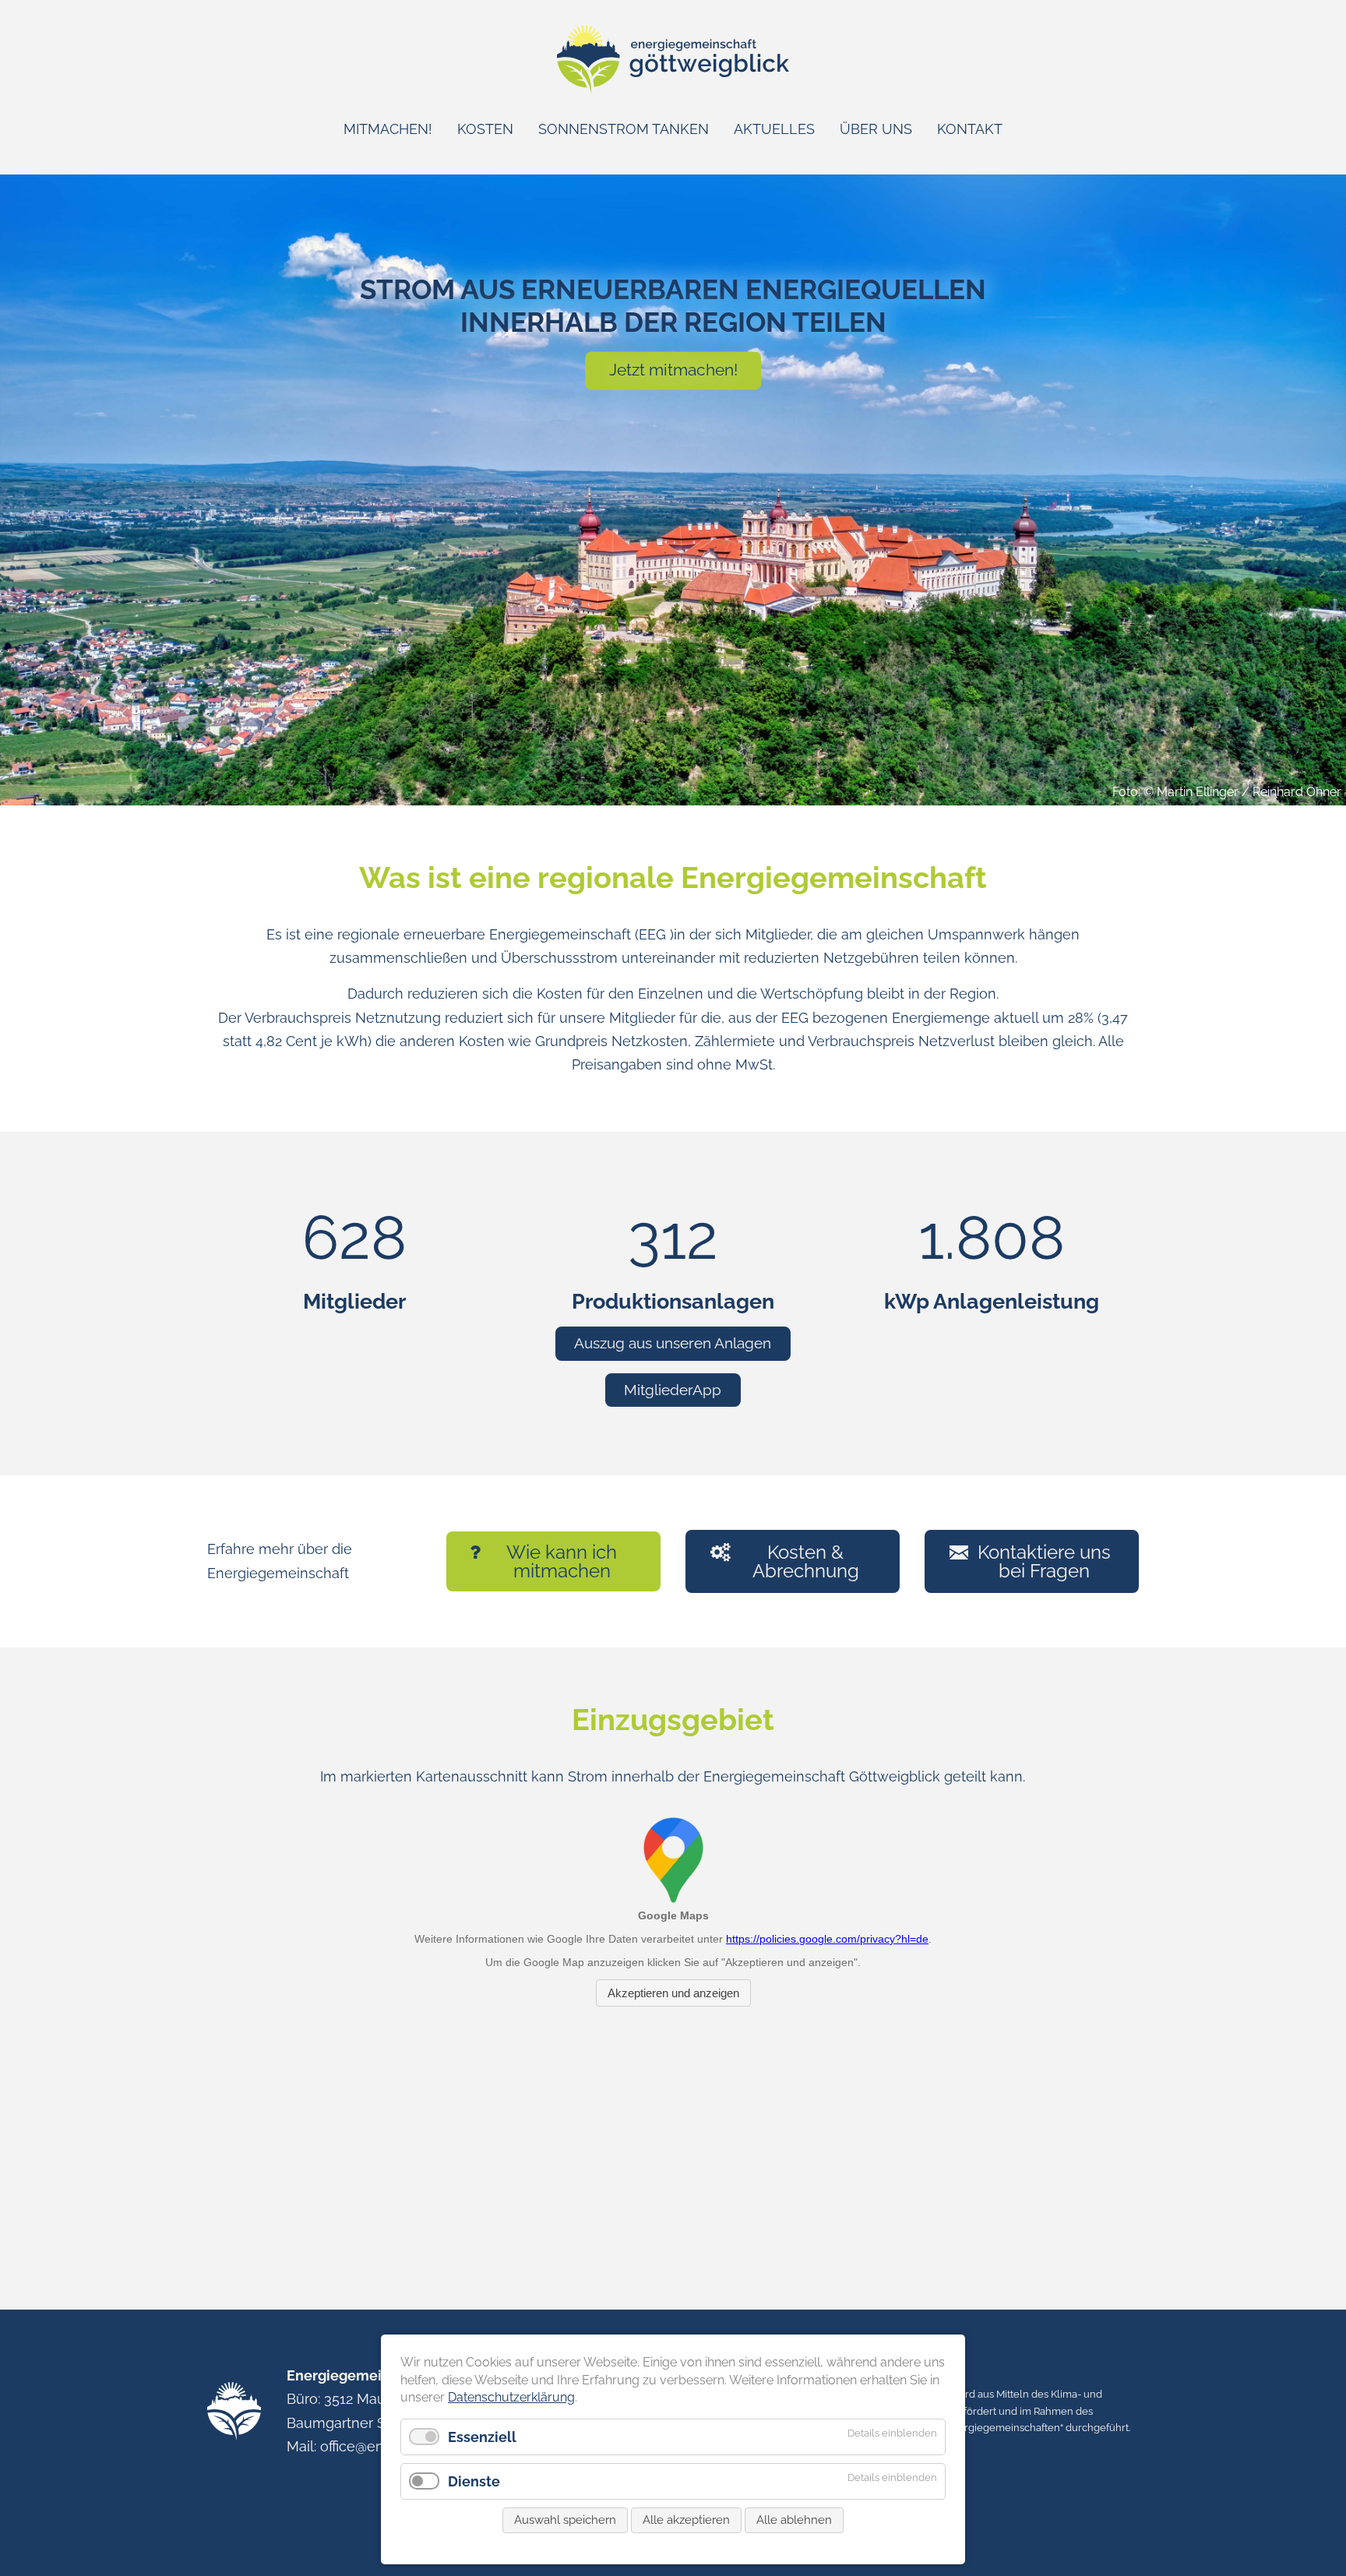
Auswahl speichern (565, 2520)
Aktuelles (774, 129)
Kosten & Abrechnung (806, 1561)
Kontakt (970, 129)
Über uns (876, 129)
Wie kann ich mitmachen (562, 1561)
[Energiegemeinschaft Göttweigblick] (673, 89)
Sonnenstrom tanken (624, 129)
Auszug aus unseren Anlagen (673, 1343)
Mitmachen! (388, 129)
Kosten (485, 129)
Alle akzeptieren (686, 2520)
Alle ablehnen (794, 2520)
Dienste (474, 2481)
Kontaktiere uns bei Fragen (1044, 1561)
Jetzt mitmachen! (673, 370)
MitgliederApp (673, 1390)
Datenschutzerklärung (511, 2397)
